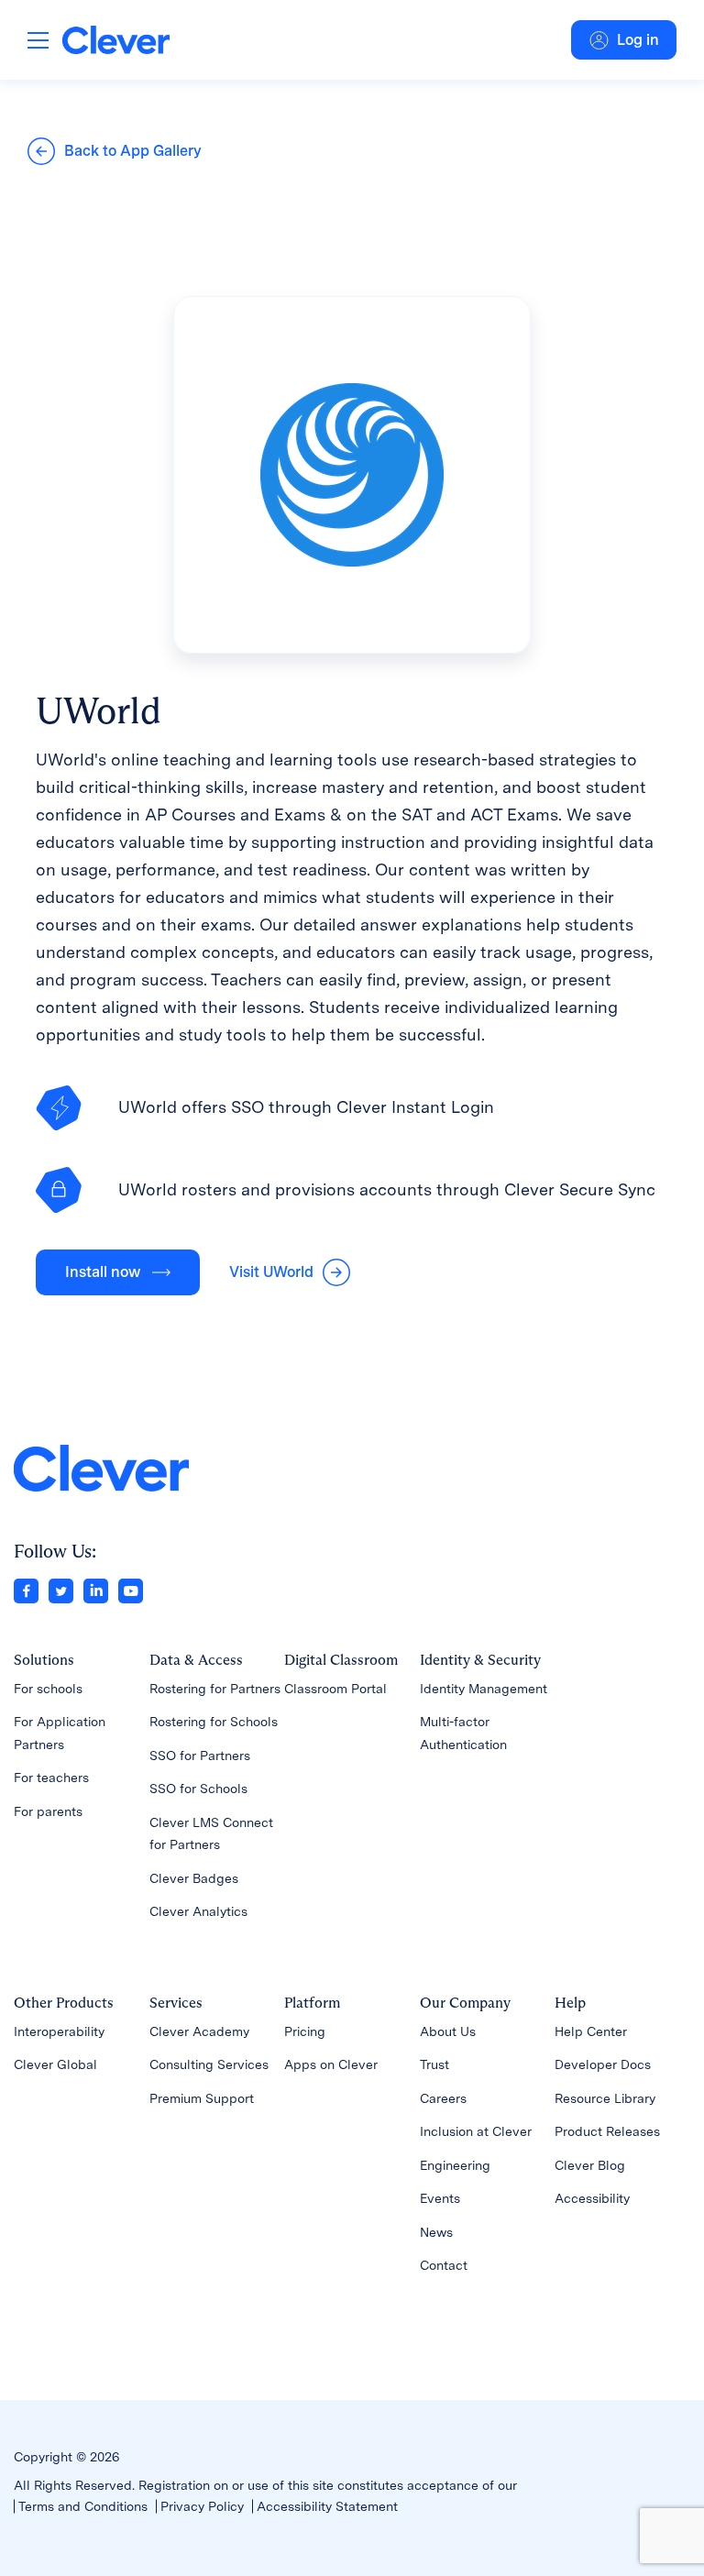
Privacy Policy (202, 2506)
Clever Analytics (198, 1911)
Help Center (591, 2031)
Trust (434, 2064)
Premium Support (202, 2098)
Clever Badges (194, 1878)
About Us (448, 2031)
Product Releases (607, 2131)
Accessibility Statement (327, 2506)
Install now (103, 1272)
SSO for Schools (198, 1789)
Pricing (305, 2031)
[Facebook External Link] (26, 1589)
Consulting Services (209, 2064)
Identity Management (484, 1689)
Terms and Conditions (83, 2506)
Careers (443, 2098)
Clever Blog (590, 2165)
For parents (48, 1811)
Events (440, 2198)
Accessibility (592, 2198)
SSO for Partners (200, 1756)
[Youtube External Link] (131, 1589)
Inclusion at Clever (476, 2131)
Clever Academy (199, 2031)
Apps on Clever (331, 2064)
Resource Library (605, 2098)
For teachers (51, 1778)
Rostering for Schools (214, 1722)
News (436, 2232)
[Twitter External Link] (61, 1589)
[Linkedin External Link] (96, 1589)
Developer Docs (603, 2064)
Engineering (455, 2165)
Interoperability (59, 2031)
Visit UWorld (271, 1272)
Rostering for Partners (215, 1689)
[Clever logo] (116, 40)
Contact (444, 2265)
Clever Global (55, 2064)
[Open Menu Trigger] (38, 40)
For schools (48, 1689)
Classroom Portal (335, 1689)
